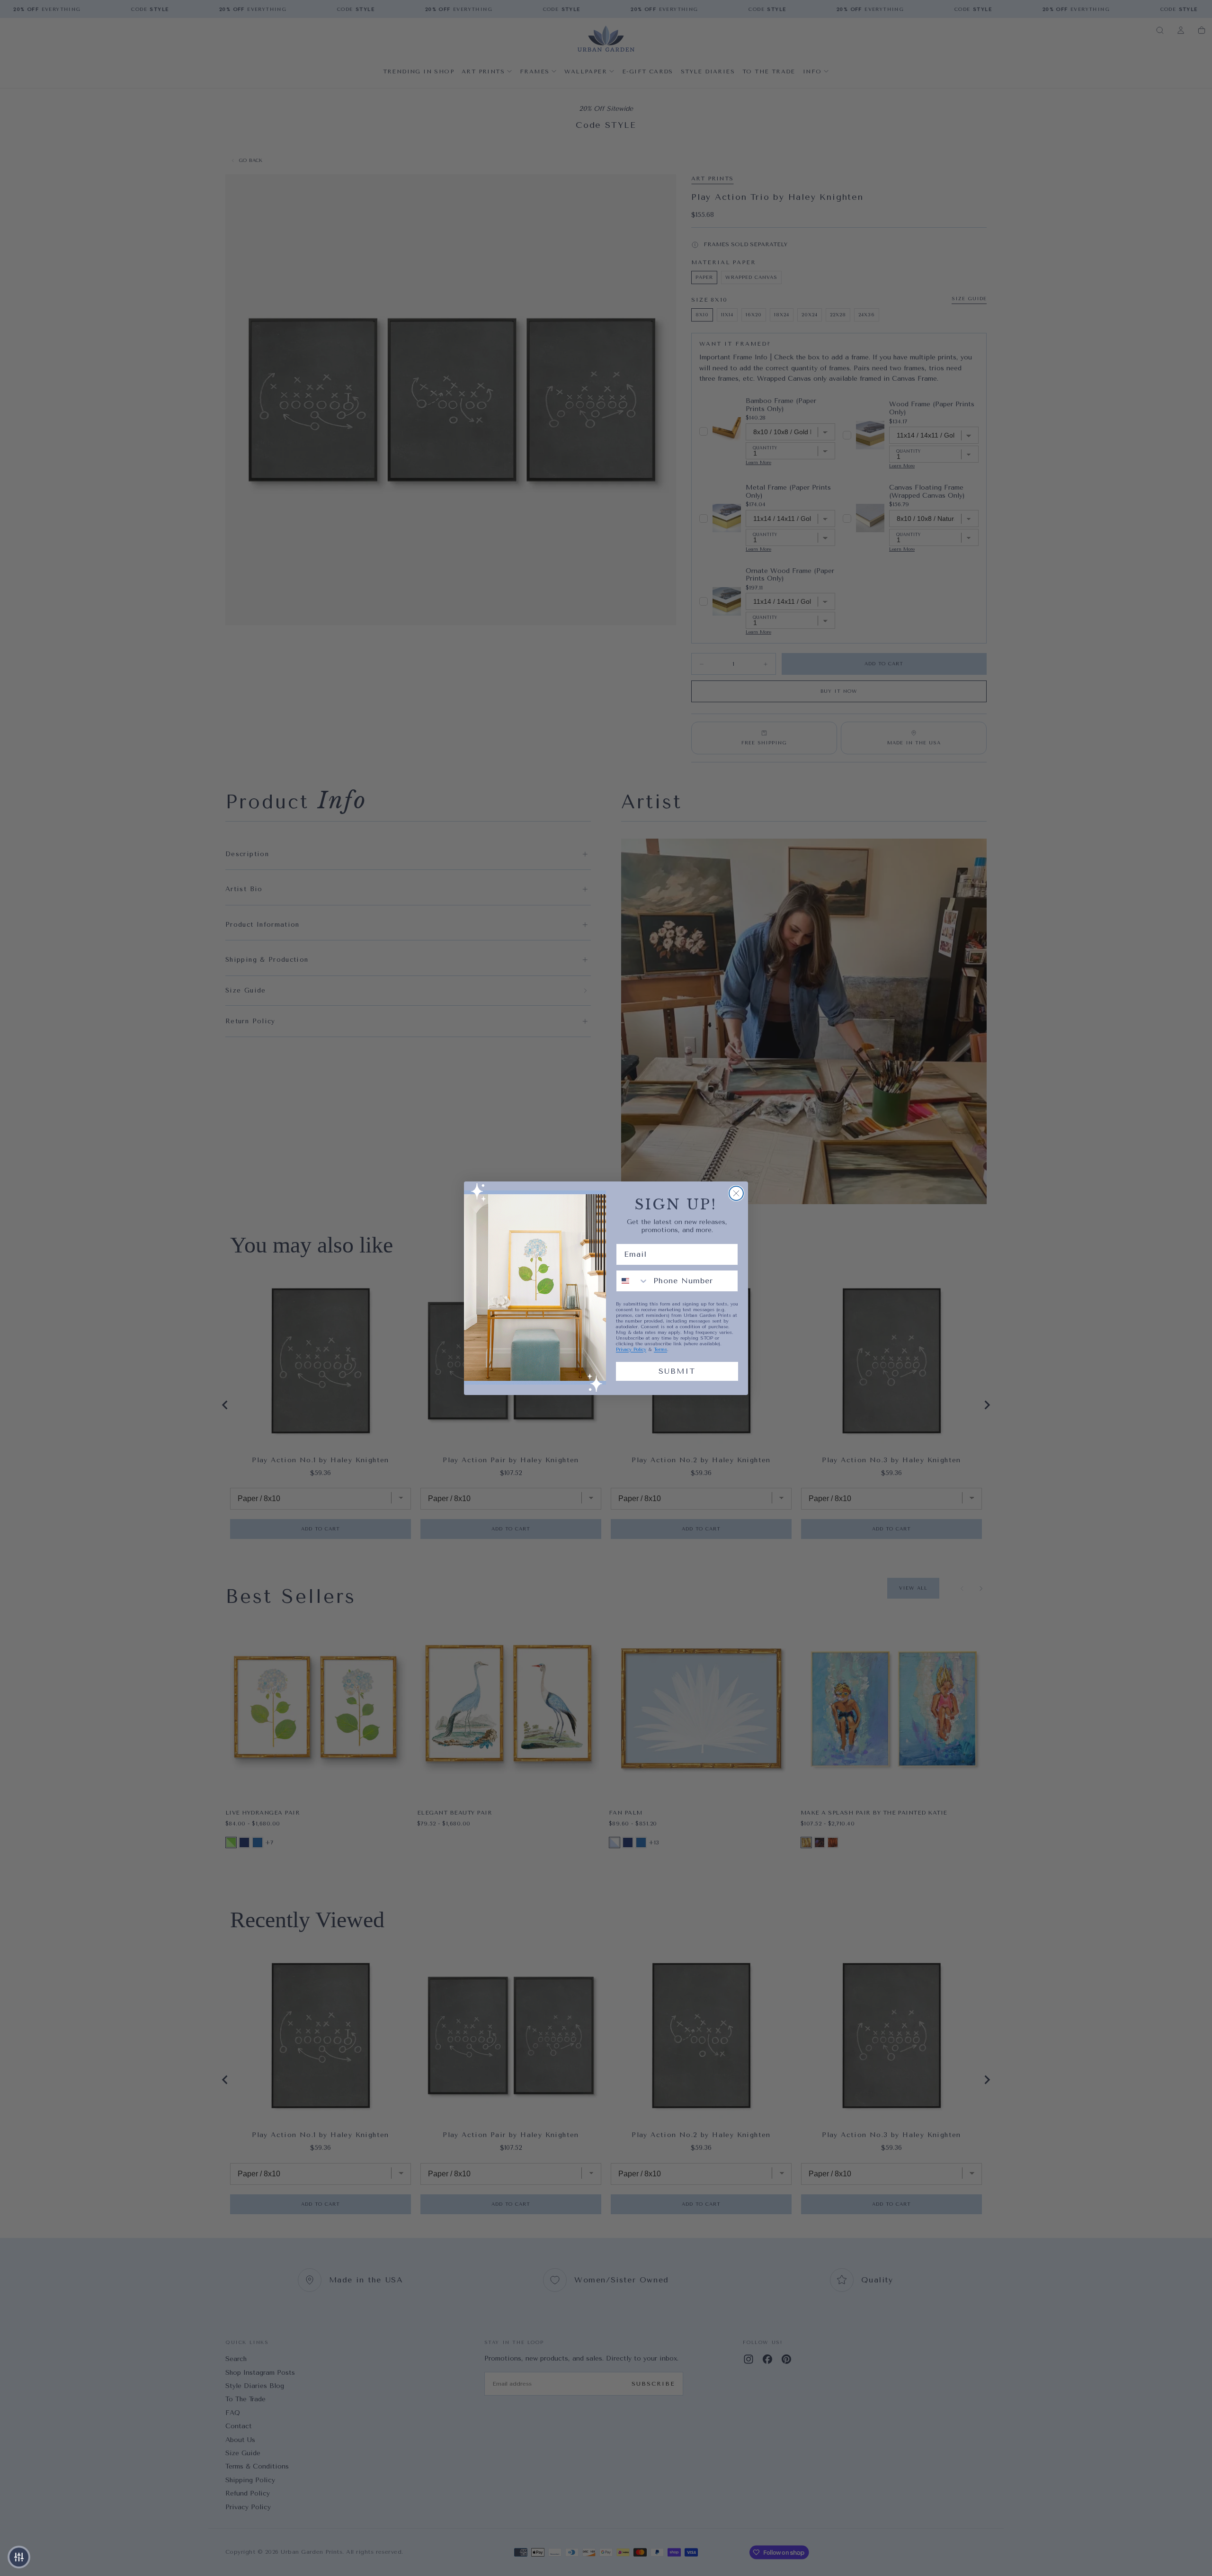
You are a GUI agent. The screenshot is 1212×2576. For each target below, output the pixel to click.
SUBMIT (677, 1371)
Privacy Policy (631, 1350)
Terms (660, 1350)
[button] (19, 2557)
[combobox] (633, 1281)
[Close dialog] (736, 1193)
